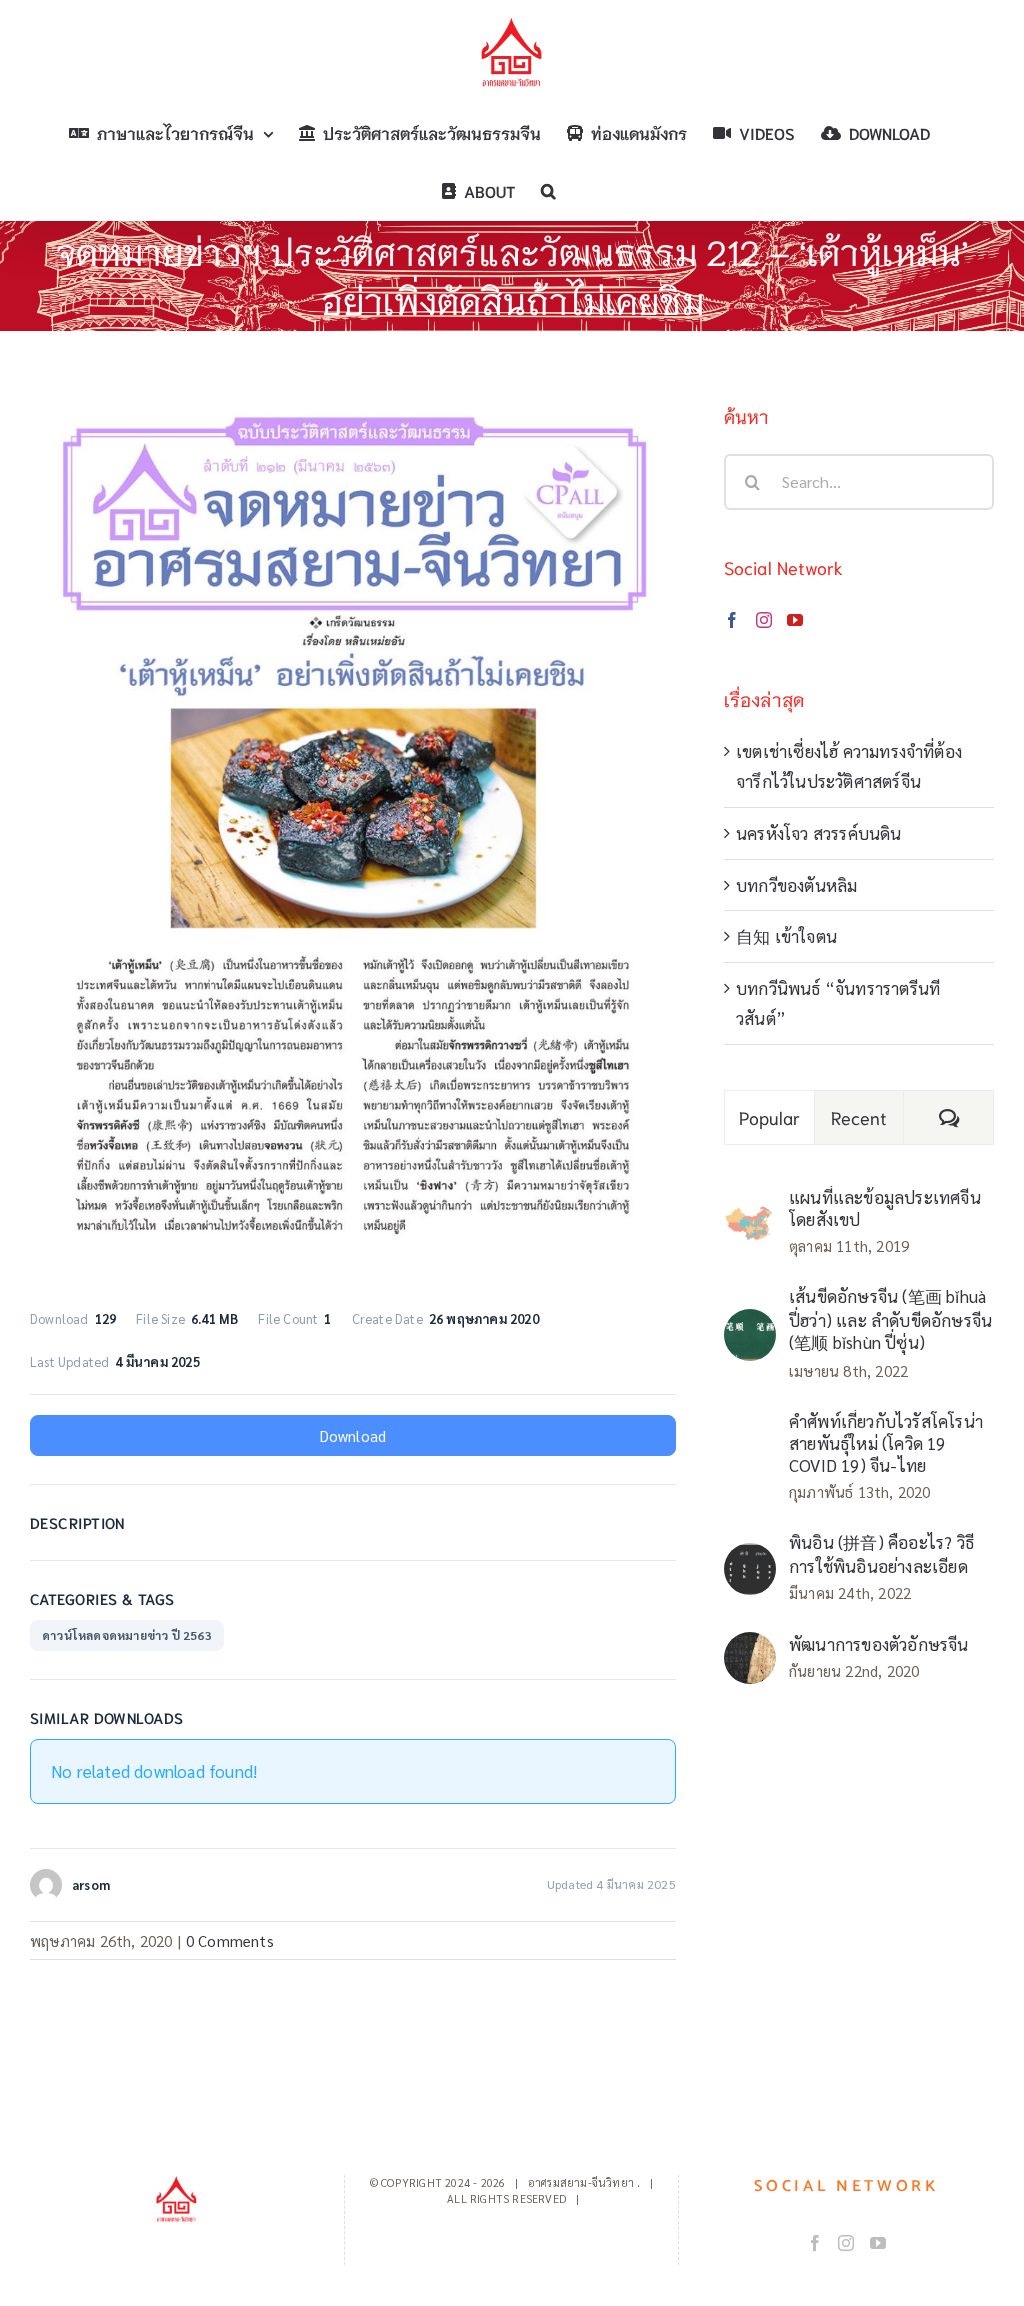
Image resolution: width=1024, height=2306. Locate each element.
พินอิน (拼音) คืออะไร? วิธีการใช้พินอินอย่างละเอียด (881, 1554)
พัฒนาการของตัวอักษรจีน (879, 1644)
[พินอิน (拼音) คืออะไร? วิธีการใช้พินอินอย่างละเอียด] (750, 1558)
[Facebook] (732, 620)
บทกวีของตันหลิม (796, 885)
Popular (770, 1117)
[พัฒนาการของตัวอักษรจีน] (750, 1647)
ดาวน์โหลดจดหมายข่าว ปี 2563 (127, 1635)
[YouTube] (795, 620)
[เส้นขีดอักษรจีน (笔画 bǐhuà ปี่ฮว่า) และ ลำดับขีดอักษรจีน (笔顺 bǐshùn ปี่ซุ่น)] (750, 1324)
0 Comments (230, 1940)
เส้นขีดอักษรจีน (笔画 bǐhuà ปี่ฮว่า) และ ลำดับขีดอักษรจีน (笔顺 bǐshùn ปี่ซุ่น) (890, 1319)
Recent (859, 1117)
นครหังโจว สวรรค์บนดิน (819, 833)
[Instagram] (764, 620)
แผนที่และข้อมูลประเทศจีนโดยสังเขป (885, 1208)
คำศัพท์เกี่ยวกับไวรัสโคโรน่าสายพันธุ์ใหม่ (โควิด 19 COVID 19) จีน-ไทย (886, 1443)
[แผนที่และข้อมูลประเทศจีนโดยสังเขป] (750, 1219)
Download (353, 1435)
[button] (548, 191)
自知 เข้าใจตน (786, 936)
